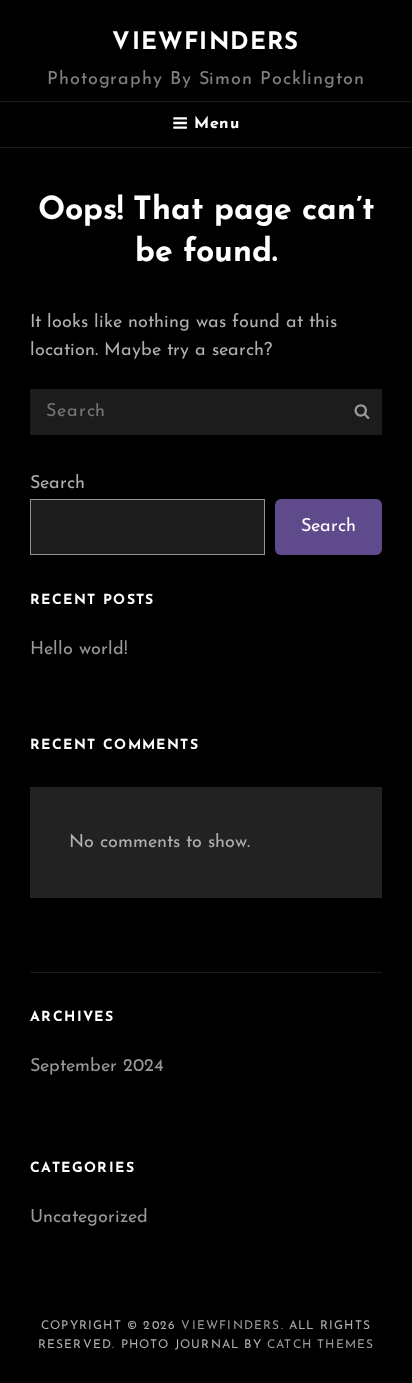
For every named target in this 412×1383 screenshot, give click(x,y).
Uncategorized (89, 1218)
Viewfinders (205, 43)
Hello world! (79, 650)
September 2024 (97, 1067)
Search (57, 484)
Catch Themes (320, 1345)
